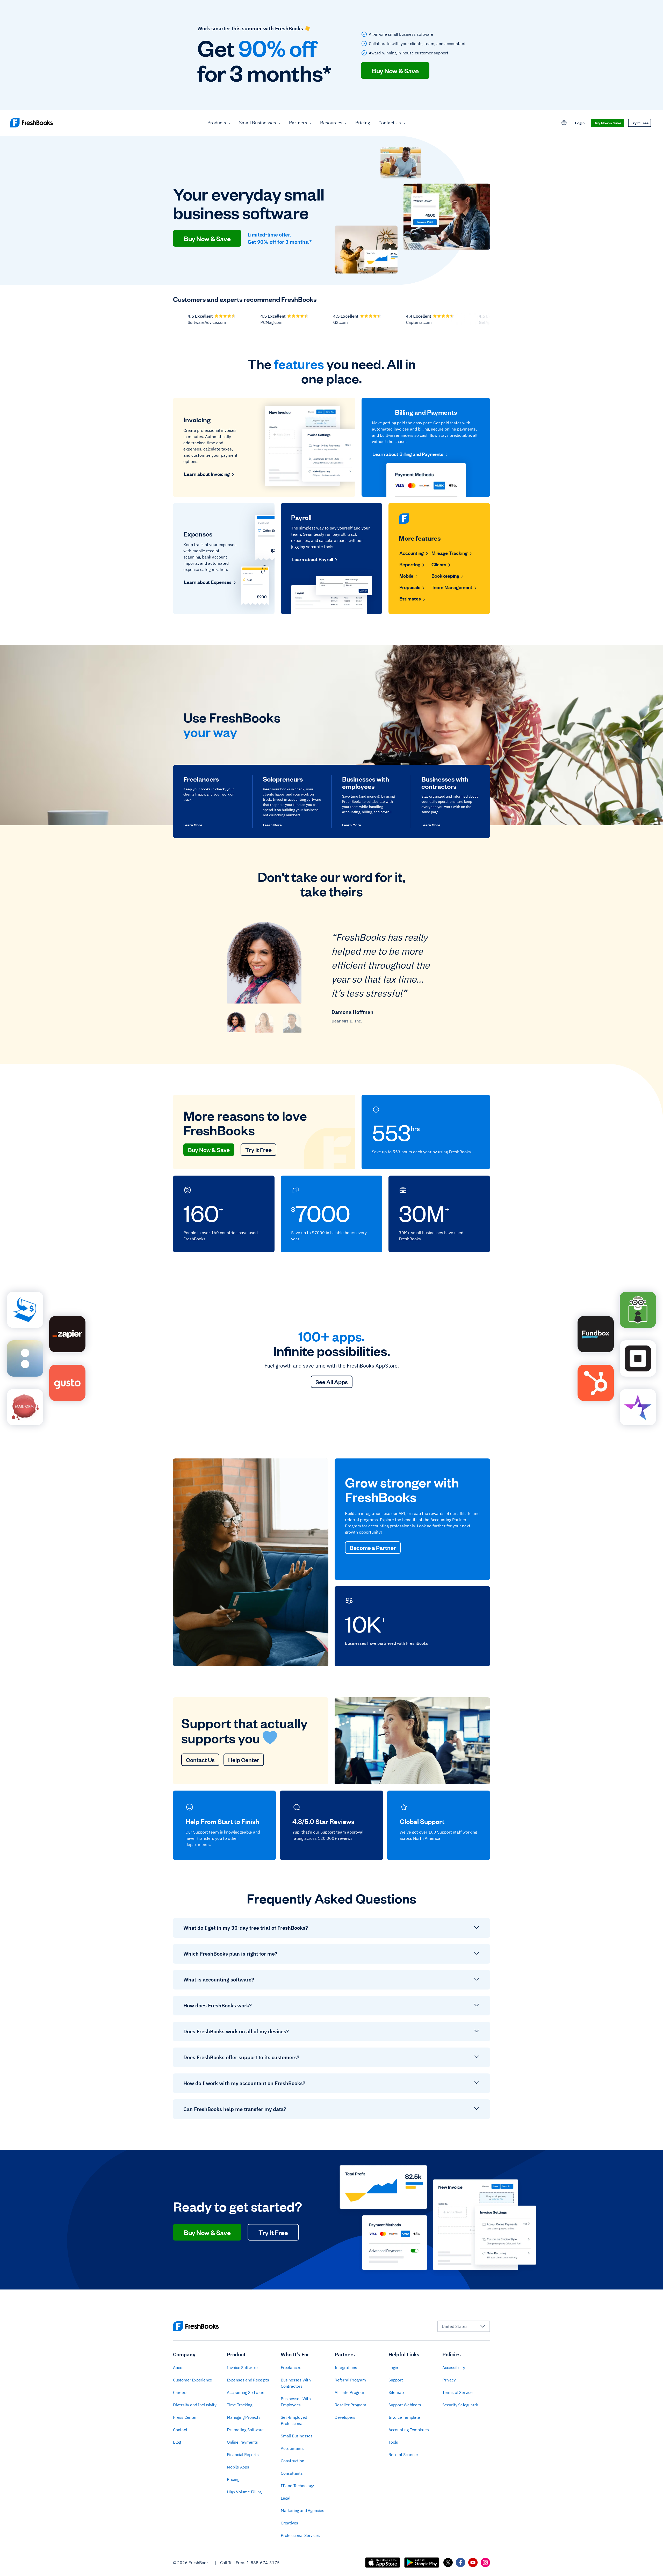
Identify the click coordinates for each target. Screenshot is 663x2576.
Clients (439, 564)
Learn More (193, 825)
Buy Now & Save (395, 70)
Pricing (363, 123)
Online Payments (242, 2442)
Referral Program (350, 2380)
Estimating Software (245, 2430)
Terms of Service (457, 2392)
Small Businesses (258, 123)
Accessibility (454, 2367)
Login (580, 123)
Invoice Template (404, 2417)
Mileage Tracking (449, 553)
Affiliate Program (350, 2392)
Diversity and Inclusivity (195, 2405)
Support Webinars (405, 2405)
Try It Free (640, 123)
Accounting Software (246, 2392)
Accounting (412, 553)
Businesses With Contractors (296, 2383)
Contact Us (390, 123)
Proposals (410, 587)
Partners (298, 123)
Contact (180, 2430)
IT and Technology (297, 2486)
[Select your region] (564, 123)
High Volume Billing (244, 2492)
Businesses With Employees (296, 2402)
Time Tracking (239, 2405)
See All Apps (332, 1382)
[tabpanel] (331, 977)
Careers (180, 2392)
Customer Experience (193, 2380)
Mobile (406, 576)
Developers (345, 2417)
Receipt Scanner (403, 2455)
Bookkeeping (445, 576)
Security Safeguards (460, 2405)
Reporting (410, 564)
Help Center (244, 1760)
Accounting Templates (409, 2430)
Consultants (292, 2473)
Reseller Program (350, 2405)
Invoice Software (242, 2367)
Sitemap (396, 2392)
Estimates (410, 598)
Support (396, 2380)
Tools (393, 2442)
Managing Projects (244, 2417)
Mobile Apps (238, 2467)
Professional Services (300, 2535)
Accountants (292, 2448)
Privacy (449, 2380)
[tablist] (264, 1022)
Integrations (346, 2367)
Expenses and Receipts (248, 2380)
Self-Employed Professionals (294, 2420)
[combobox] (464, 2326)
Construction (293, 2461)
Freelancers (292, 2367)
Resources (331, 123)
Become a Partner (373, 1547)
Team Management (452, 587)
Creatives (289, 2523)
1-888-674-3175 (263, 2563)
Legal (286, 2498)
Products (217, 123)
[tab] (236, 1022)
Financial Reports (243, 2455)
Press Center (185, 2417)
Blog (177, 2442)
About (178, 2367)
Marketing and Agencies (302, 2510)
